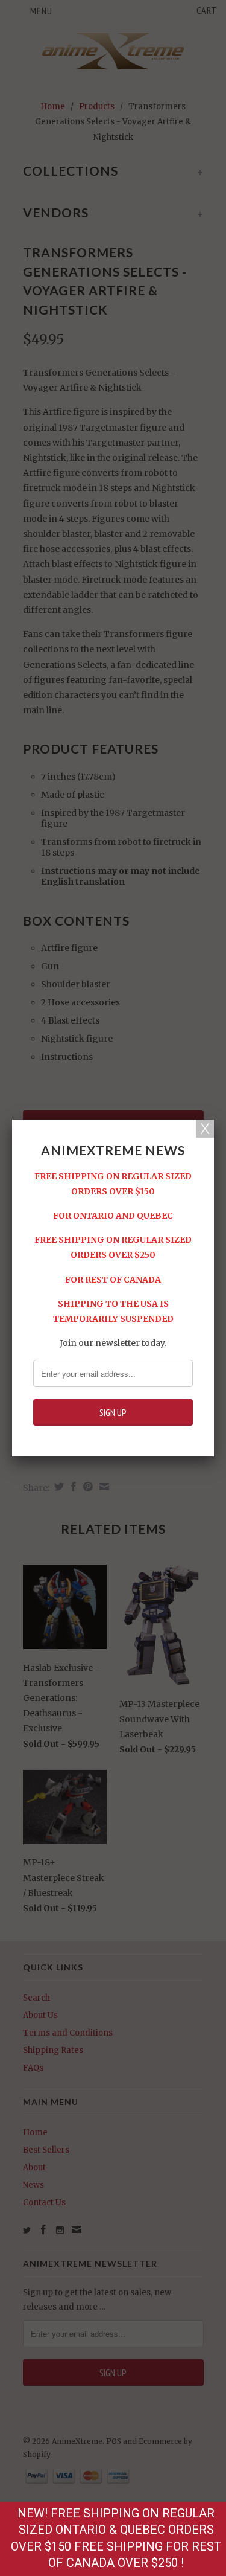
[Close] (205, 1129)
